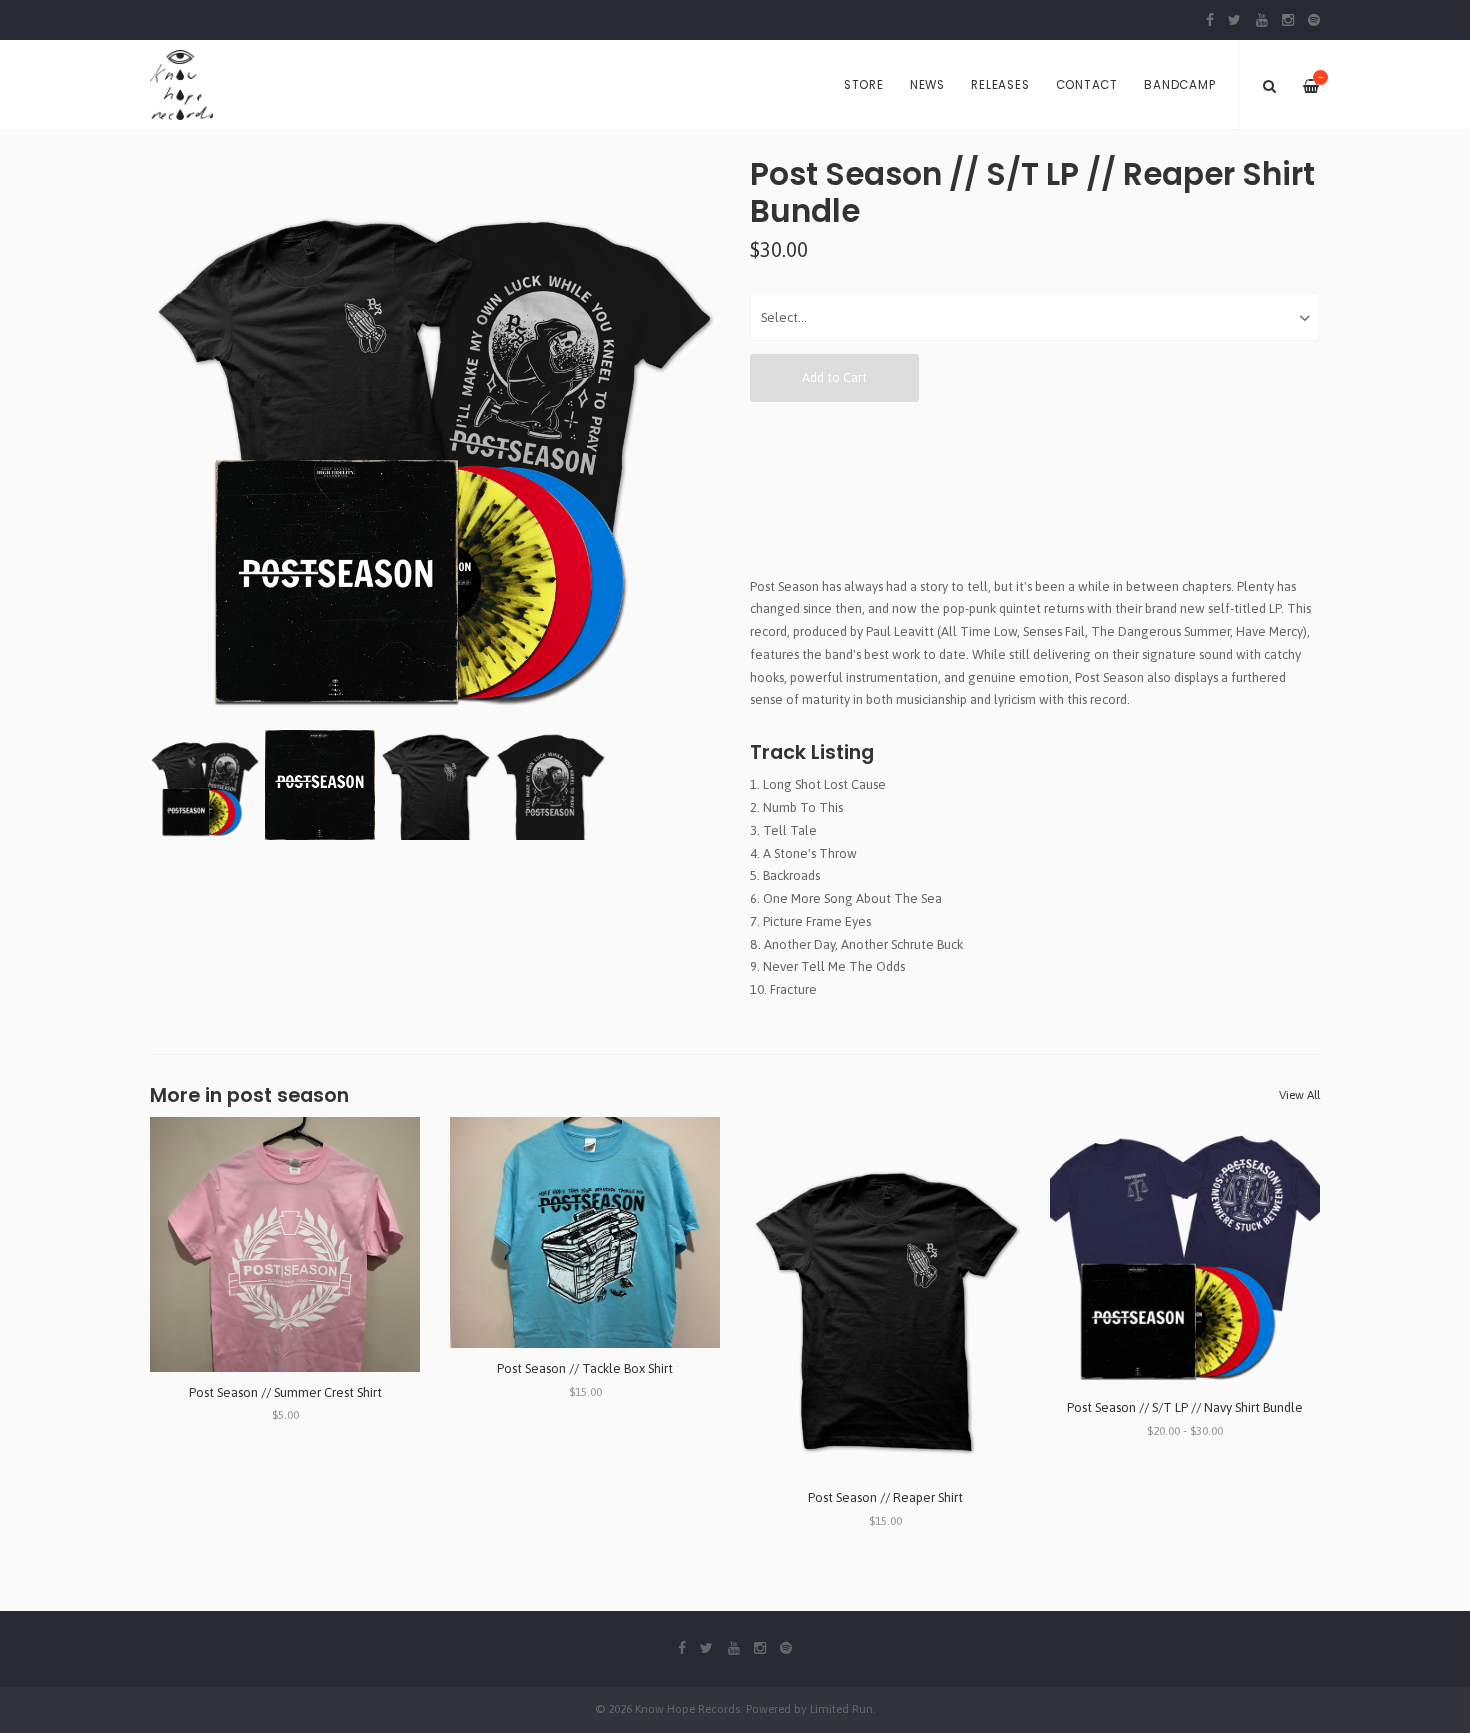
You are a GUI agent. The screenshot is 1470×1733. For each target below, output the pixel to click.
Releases (1000, 85)
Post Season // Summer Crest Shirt (285, 1392)
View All (1299, 1095)
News (927, 85)
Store (864, 85)
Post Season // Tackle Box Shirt (585, 1368)
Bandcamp (1179, 85)
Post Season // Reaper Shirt (885, 1497)
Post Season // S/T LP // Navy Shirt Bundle (1185, 1407)
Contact (1087, 85)
